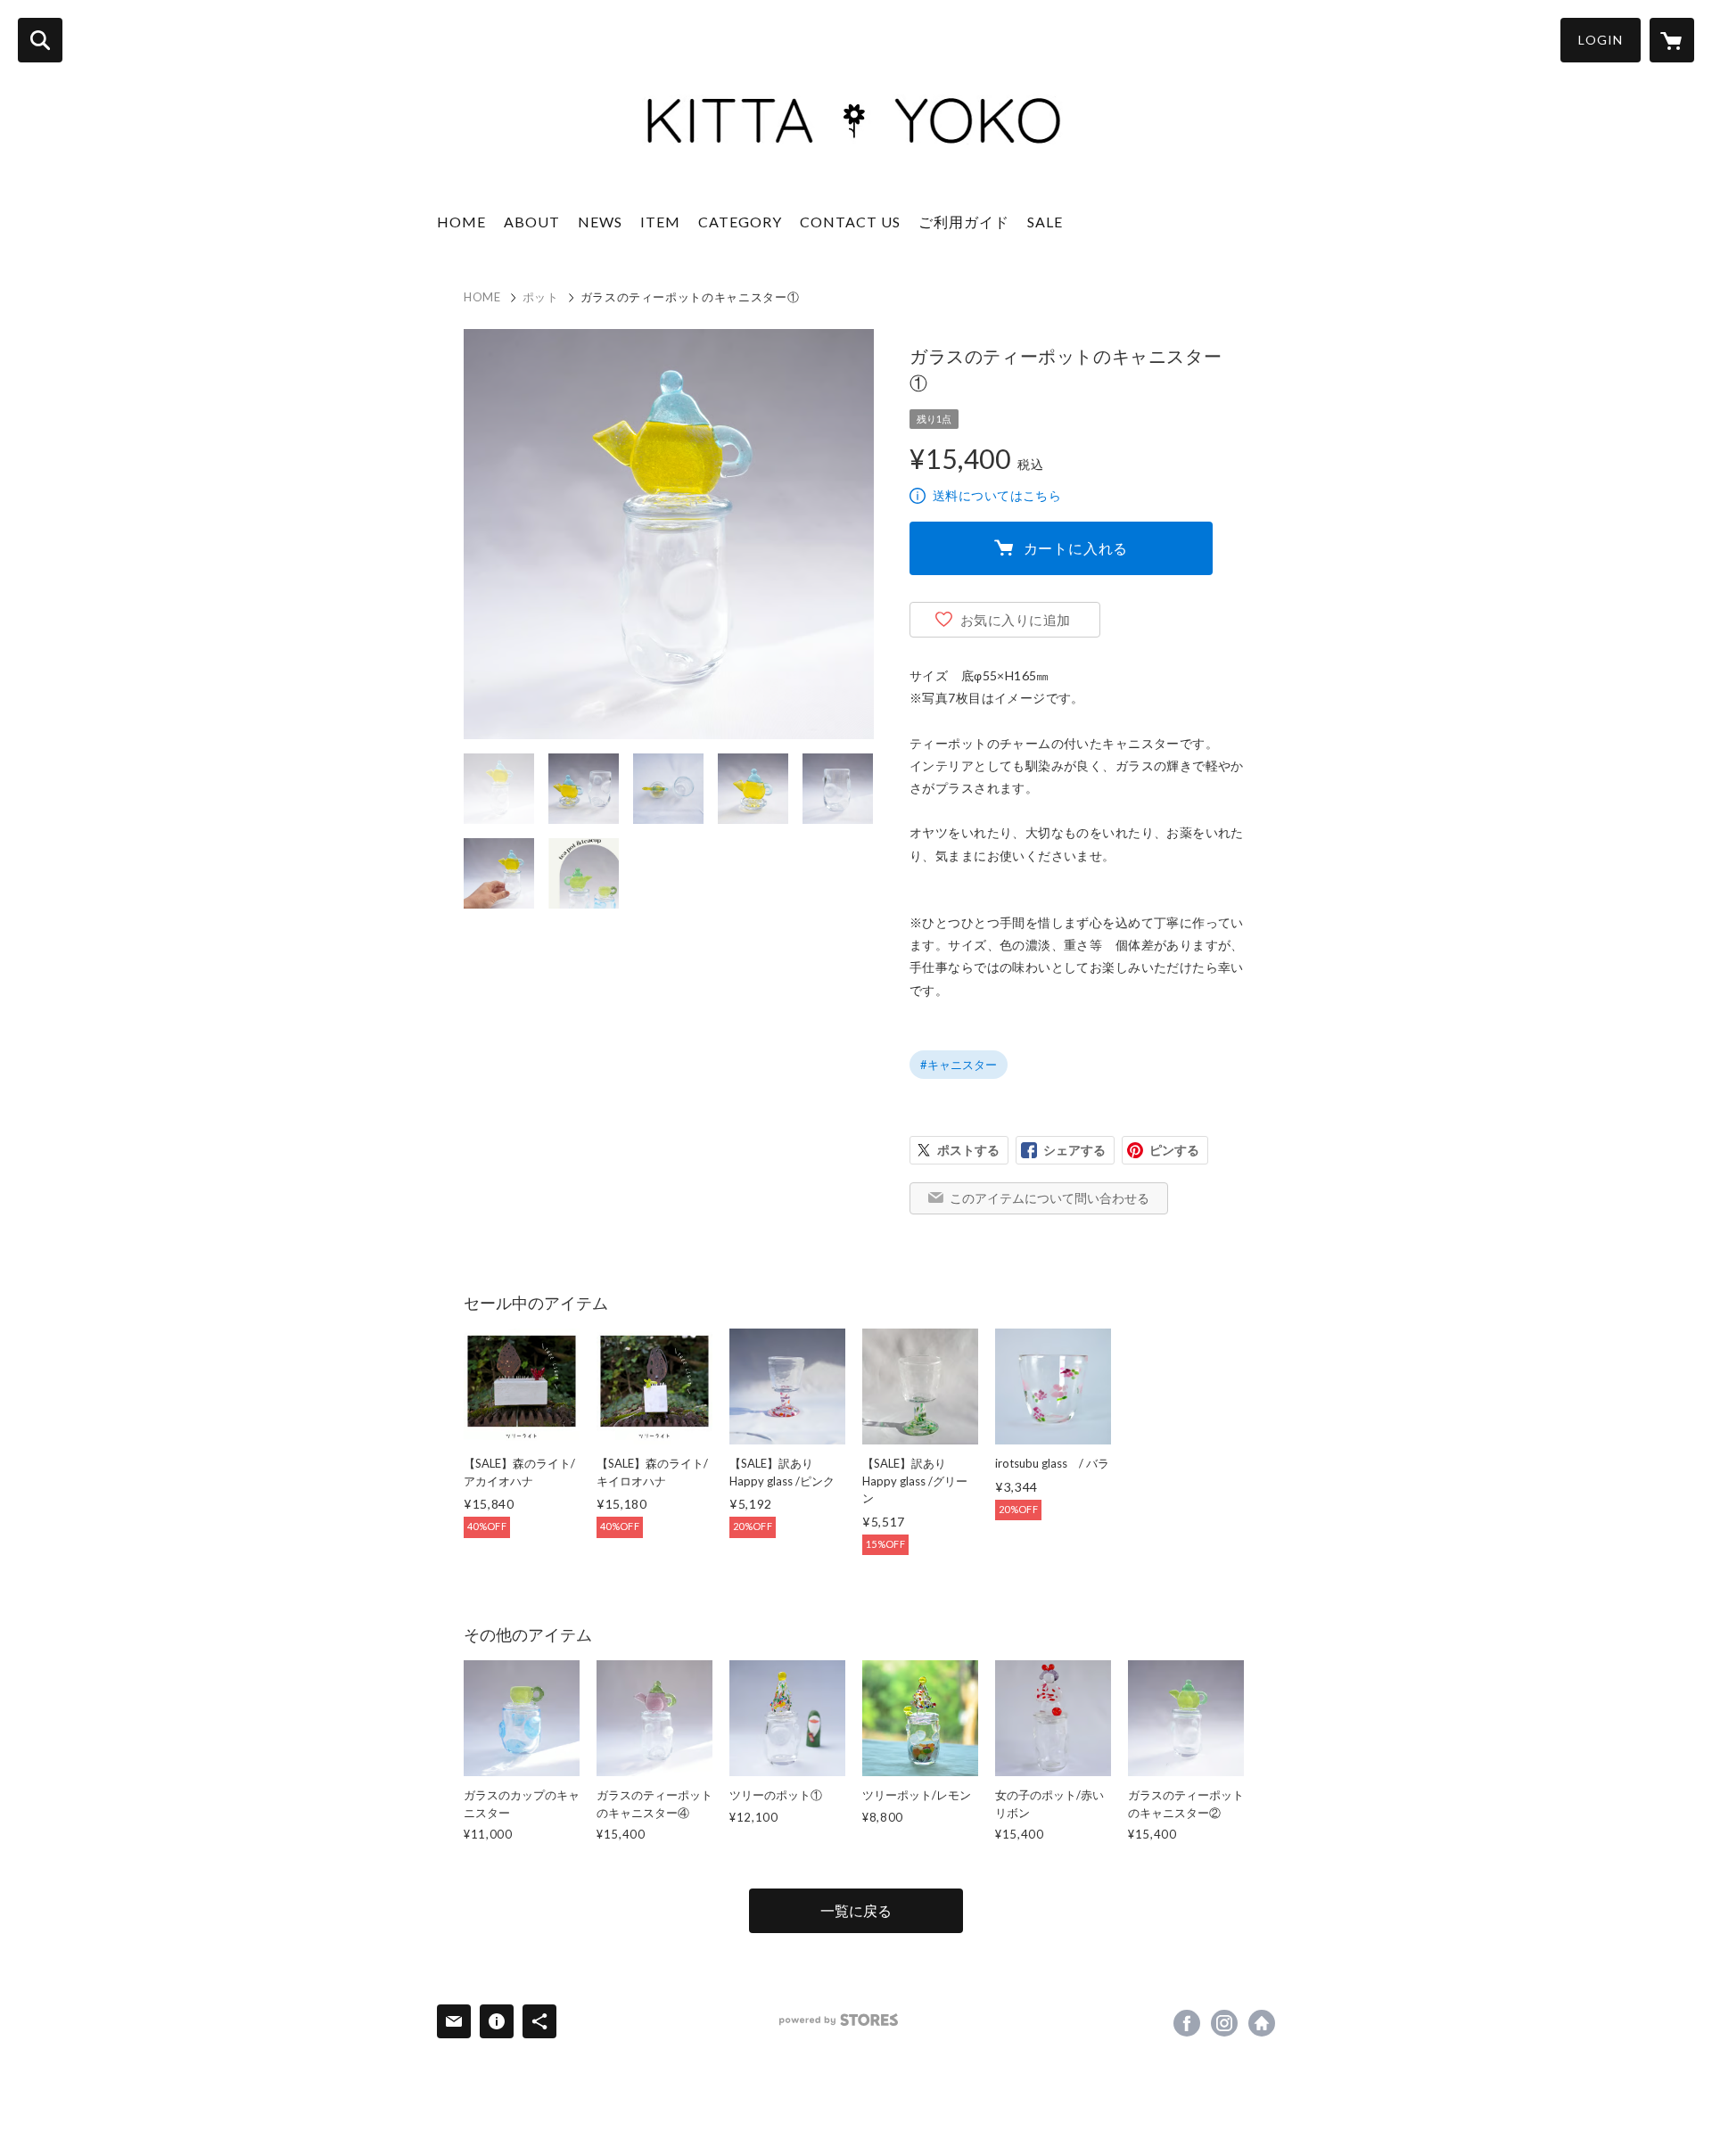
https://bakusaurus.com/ (1262, 2023)
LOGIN (1601, 40)
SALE (1045, 222)
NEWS (600, 222)
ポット (541, 297)
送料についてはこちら (997, 495)
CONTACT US (850, 222)
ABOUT (532, 222)
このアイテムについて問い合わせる (1049, 1198)
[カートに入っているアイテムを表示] (1672, 40)
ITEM (660, 222)
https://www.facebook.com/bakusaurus (1187, 2023)
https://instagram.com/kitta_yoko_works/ (1224, 2023)
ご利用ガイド (964, 222)
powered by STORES (839, 2020)
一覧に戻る (856, 1910)
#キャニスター (959, 1065)
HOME (461, 222)
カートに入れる (1076, 548)
